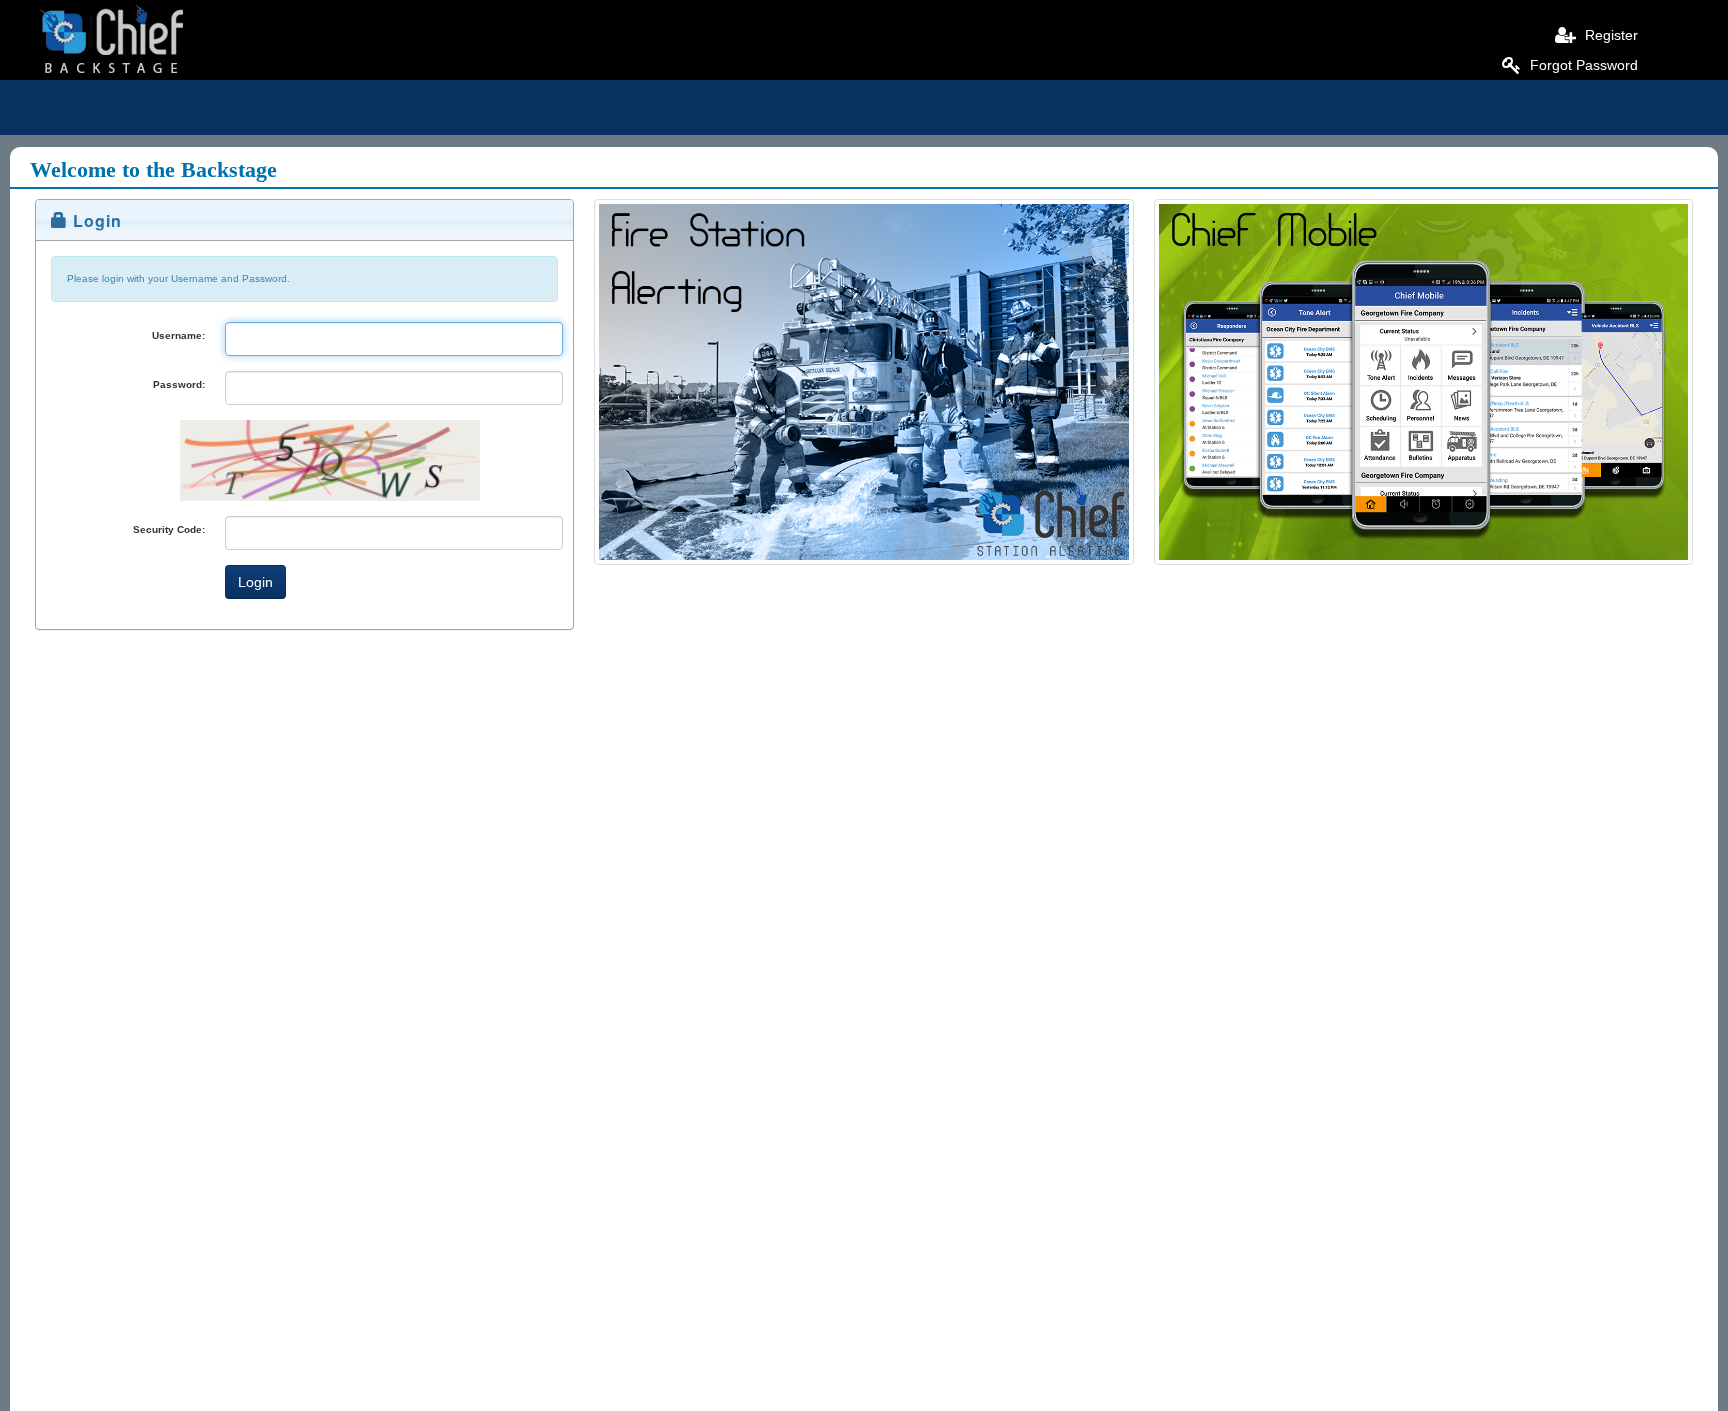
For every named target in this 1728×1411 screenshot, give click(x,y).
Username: (178, 335)
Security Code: (169, 529)
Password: (179, 384)
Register (1609, 35)
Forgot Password (1582, 65)
